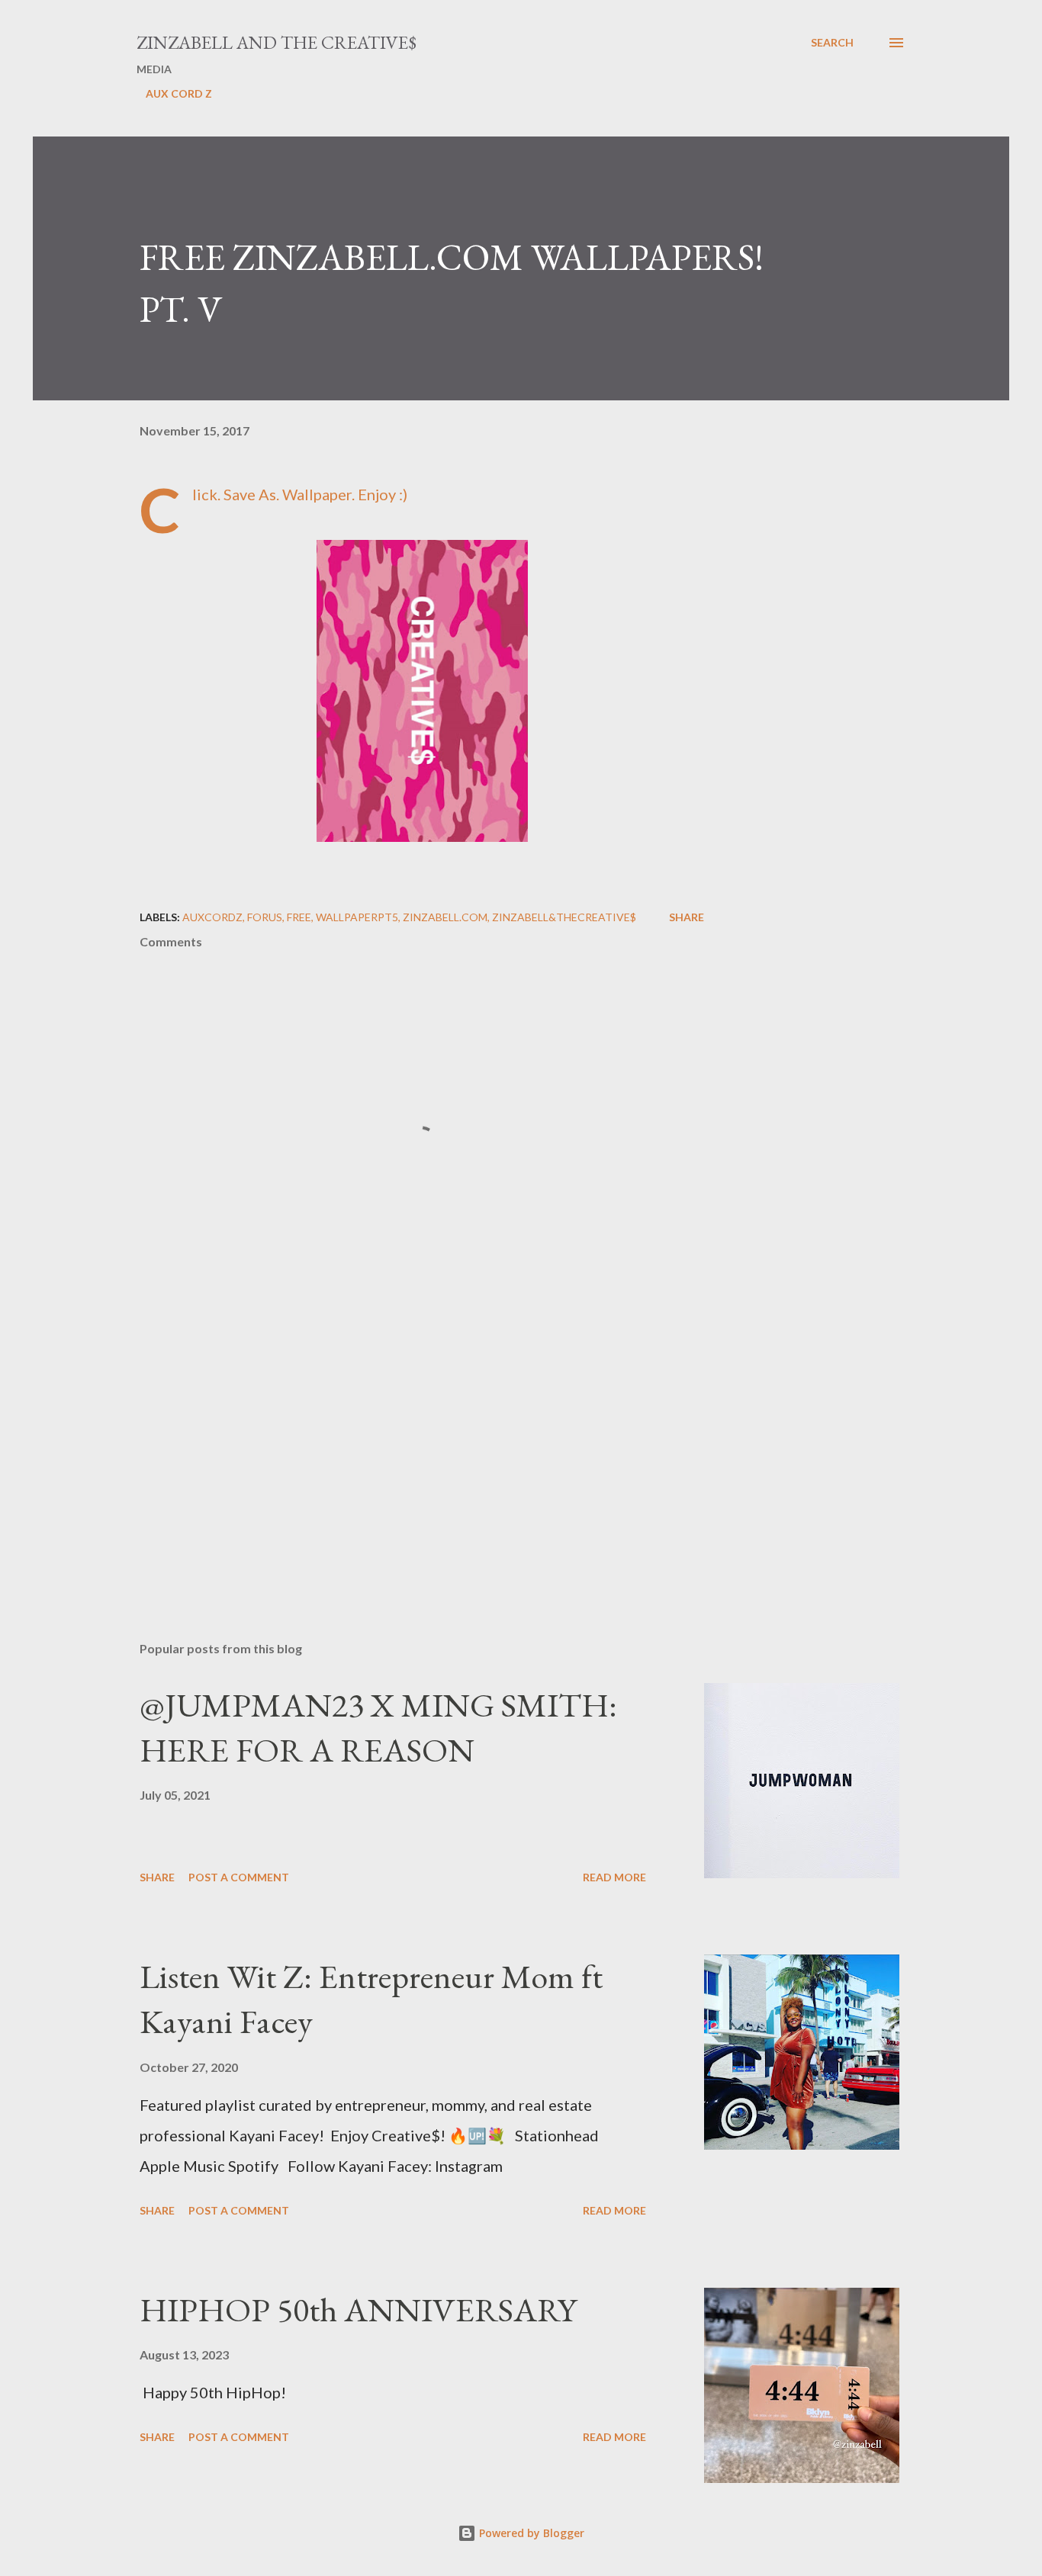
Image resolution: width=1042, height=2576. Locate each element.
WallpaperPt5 (357, 917)
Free (299, 917)
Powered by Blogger (530, 2533)
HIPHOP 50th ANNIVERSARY (358, 2309)
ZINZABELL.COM (445, 917)
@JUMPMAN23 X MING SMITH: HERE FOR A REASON (378, 1727)
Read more (614, 1877)
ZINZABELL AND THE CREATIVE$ (277, 42)
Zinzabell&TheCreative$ (564, 917)
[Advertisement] (397, 1451)
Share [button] (687, 917)
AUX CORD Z (179, 93)
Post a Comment (239, 1877)
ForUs (265, 917)
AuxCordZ (212, 917)
